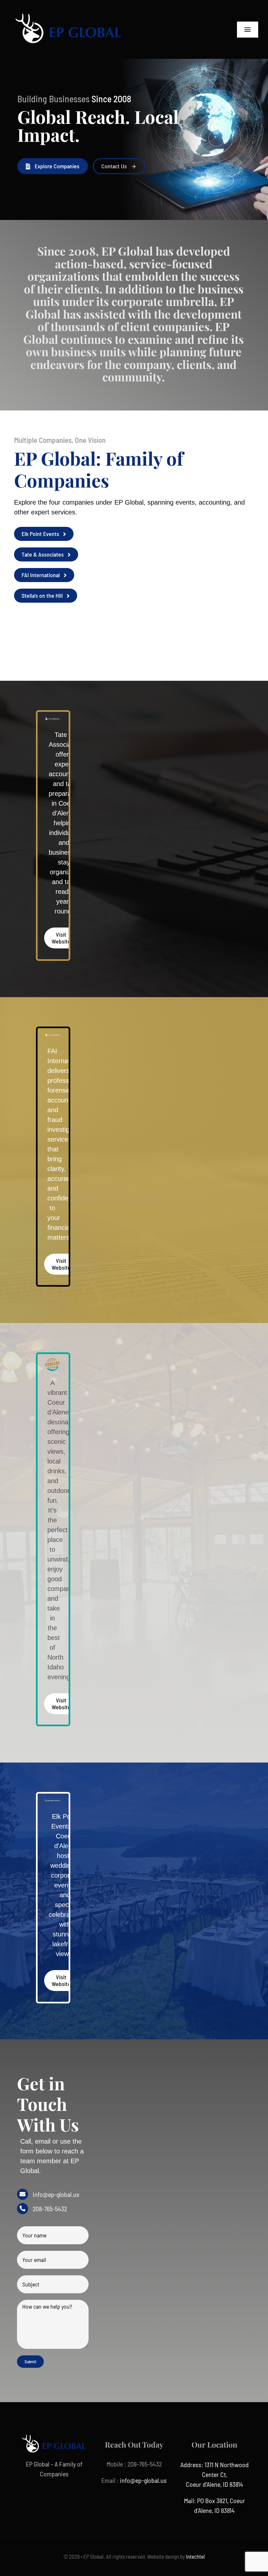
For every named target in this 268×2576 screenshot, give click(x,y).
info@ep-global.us (56, 2194)
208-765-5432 (50, 2209)
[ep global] (69, 10)
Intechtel (195, 2556)
